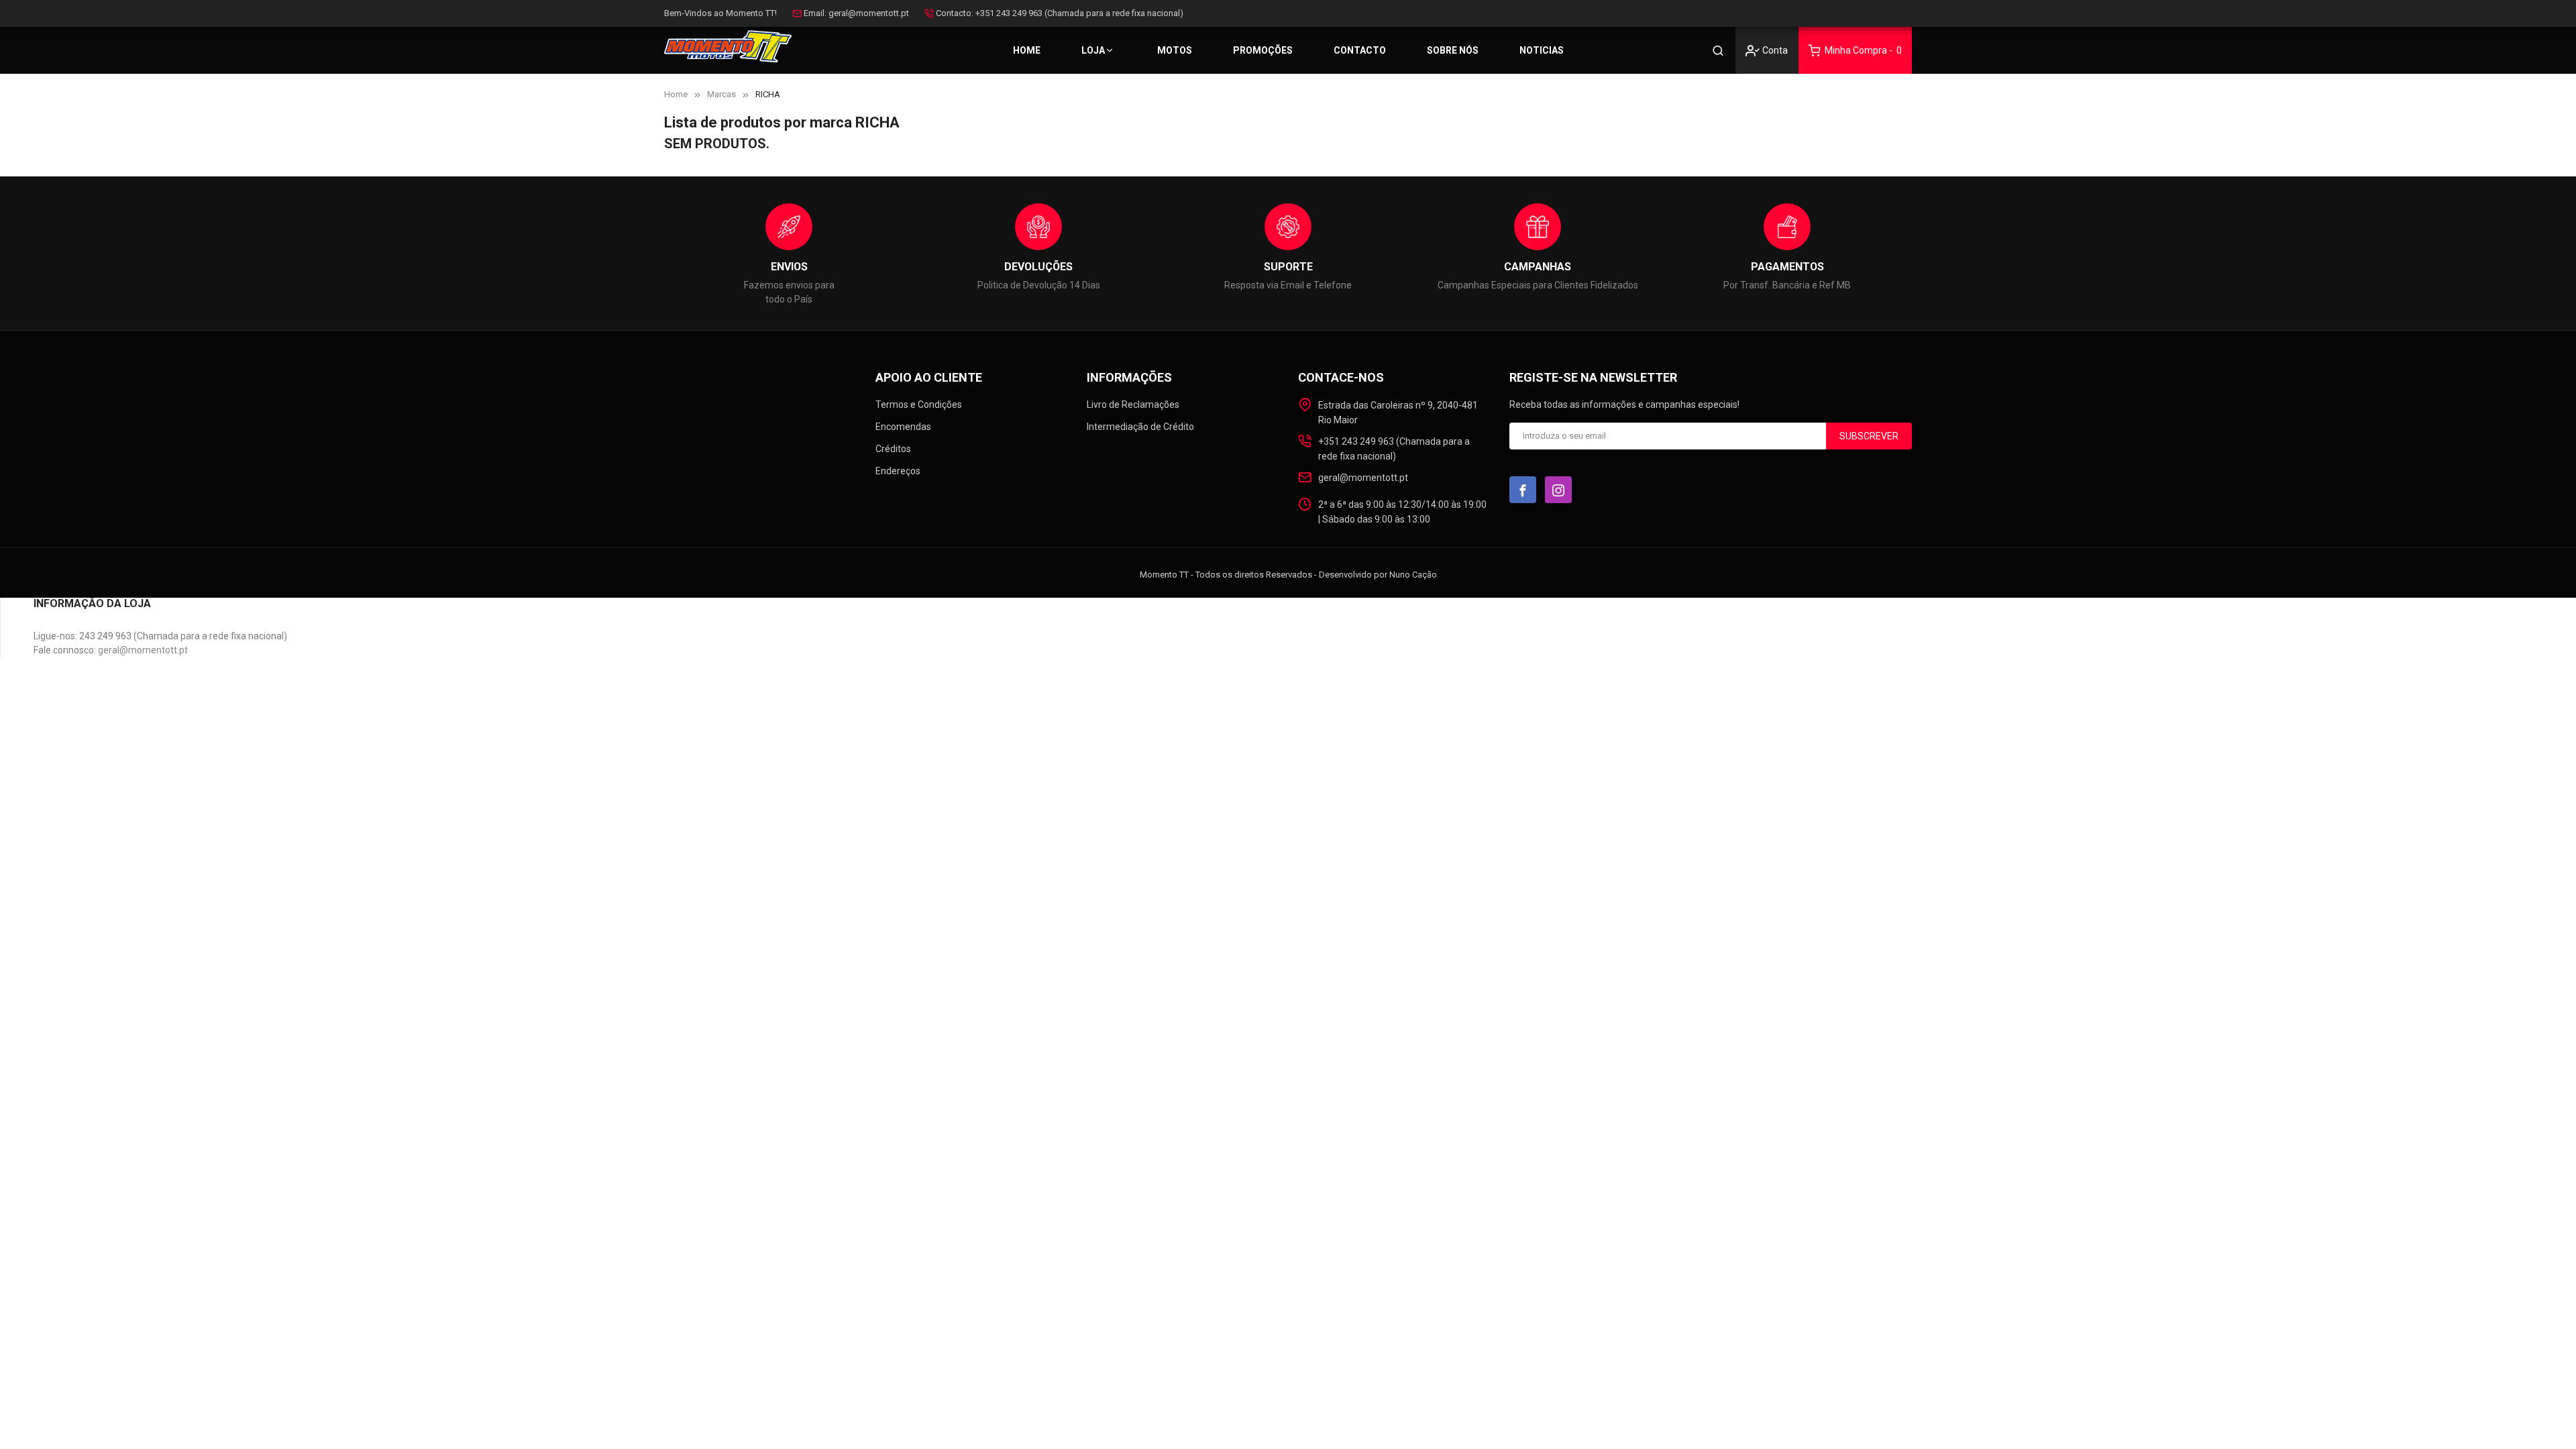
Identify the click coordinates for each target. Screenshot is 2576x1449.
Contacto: (955, 13)
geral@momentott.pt (869, 13)
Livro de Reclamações (1133, 405)
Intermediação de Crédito (1140, 427)
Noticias (1542, 50)
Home (1027, 50)
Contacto (1360, 50)
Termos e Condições (919, 405)
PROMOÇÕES (1263, 50)
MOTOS (1175, 50)
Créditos (893, 449)
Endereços (898, 471)
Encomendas (903, 427)
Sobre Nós (1453, 50)
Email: (815, 13)
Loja (1093, 50)
